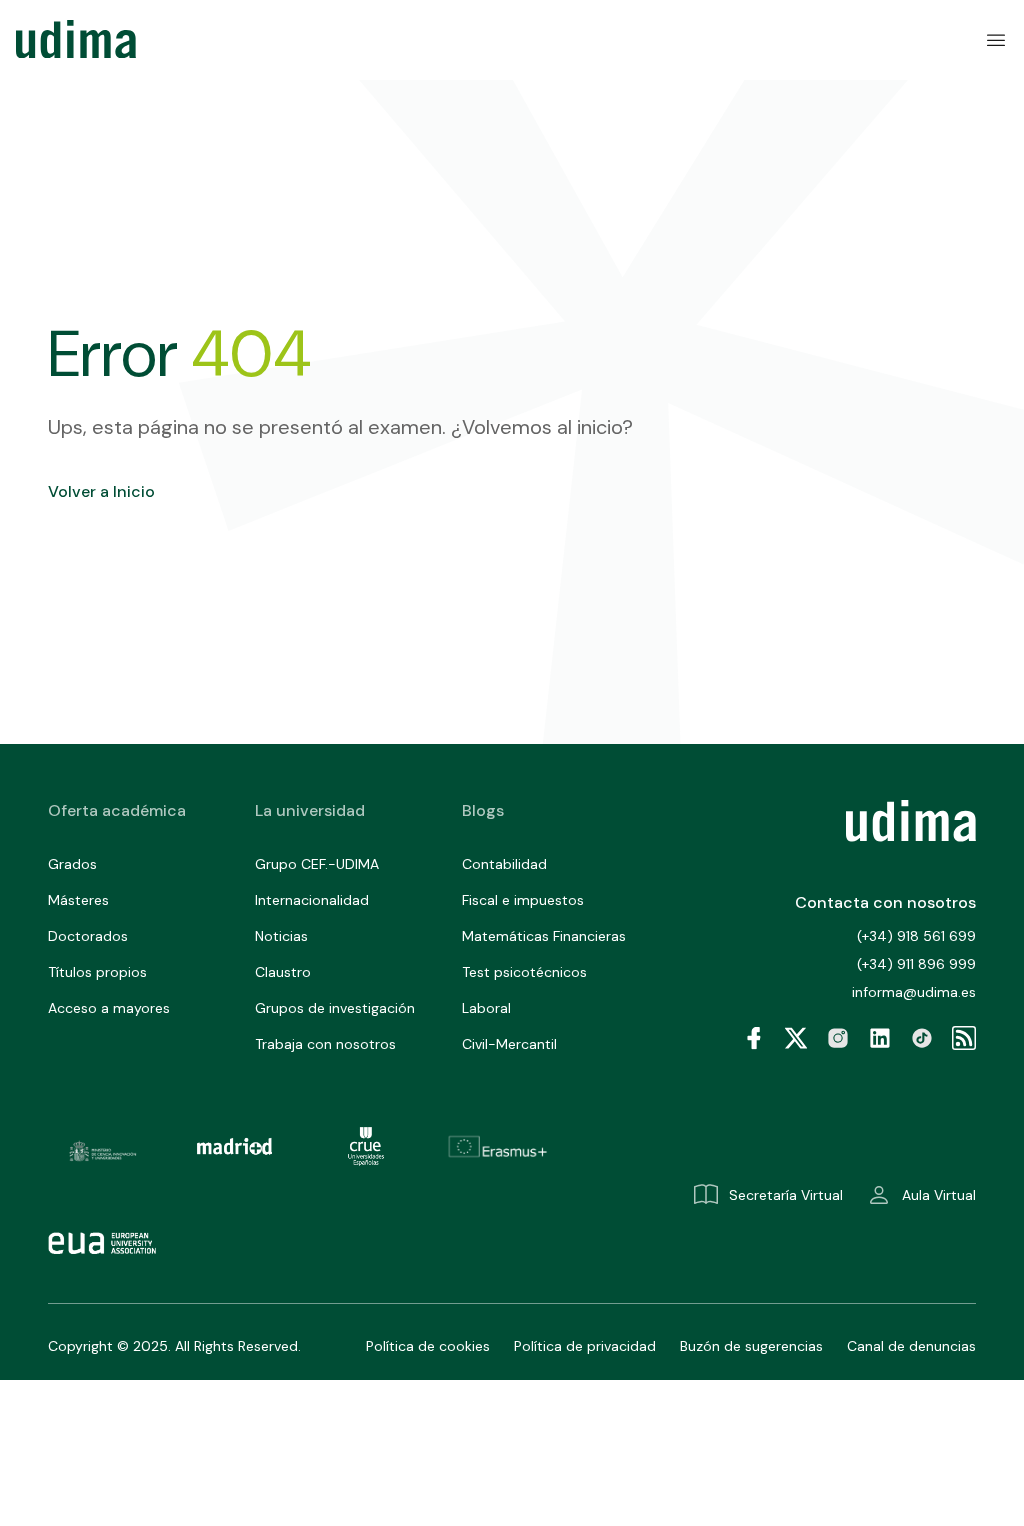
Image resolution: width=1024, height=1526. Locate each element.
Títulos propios (97, 972)
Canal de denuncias (911, 1346)
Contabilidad (504, 864)
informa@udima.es (914, 992)
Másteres (78, 900)
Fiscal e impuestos (523, 900)
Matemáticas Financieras (544, 936)
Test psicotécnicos (524, 972)
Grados (72, 864)
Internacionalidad (312, 900)
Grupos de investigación (335, 1008)
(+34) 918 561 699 (916, 936)
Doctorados (88, 936)
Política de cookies (428, 1346)
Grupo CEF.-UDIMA (317, 864)
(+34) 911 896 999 (916, 964)
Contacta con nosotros (885, 902)
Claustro (283, 972)
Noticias (281, 936)
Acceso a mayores (109, 1008)
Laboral (486, 1008)
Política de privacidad (585, 1346)
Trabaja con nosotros (325, 1044)
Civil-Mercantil (509, 1044)
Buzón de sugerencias (751, 1346)
